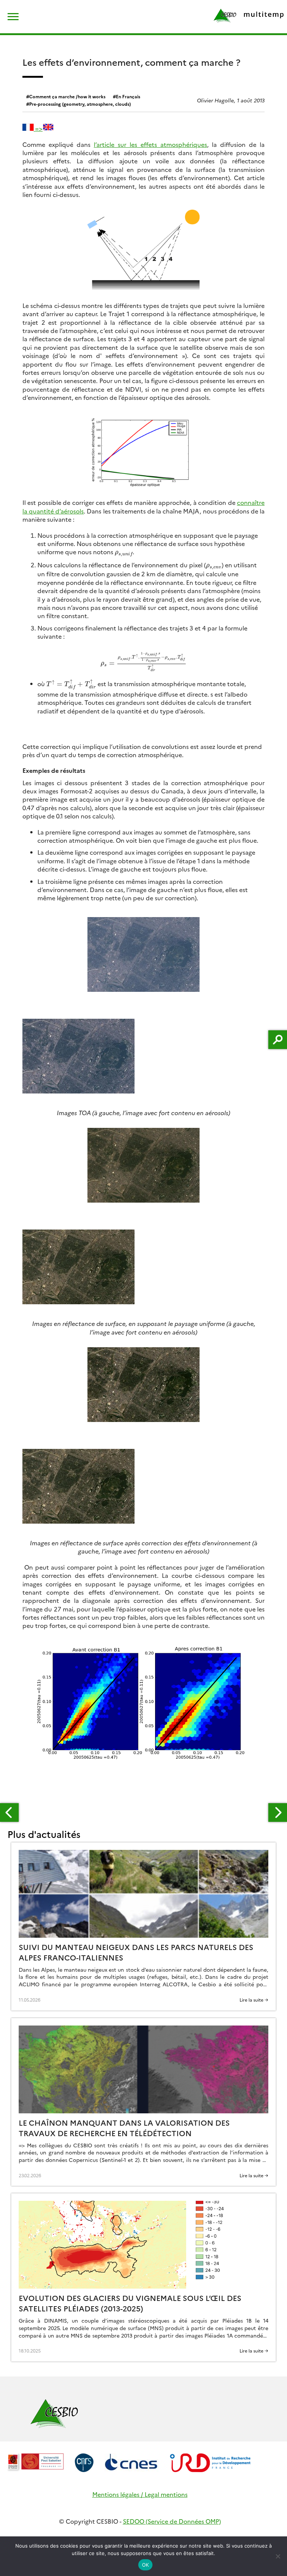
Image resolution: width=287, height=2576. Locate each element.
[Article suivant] (278, 1813)
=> (38, 128)
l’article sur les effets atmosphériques (150, 144)
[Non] (278, 2556)
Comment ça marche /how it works (67, 96)
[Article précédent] (9, 1813)
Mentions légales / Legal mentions (140, 2494)
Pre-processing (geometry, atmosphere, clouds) (80, 104)
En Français (128, 96)
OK (146, 2565)
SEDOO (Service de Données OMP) (172, 2521)
